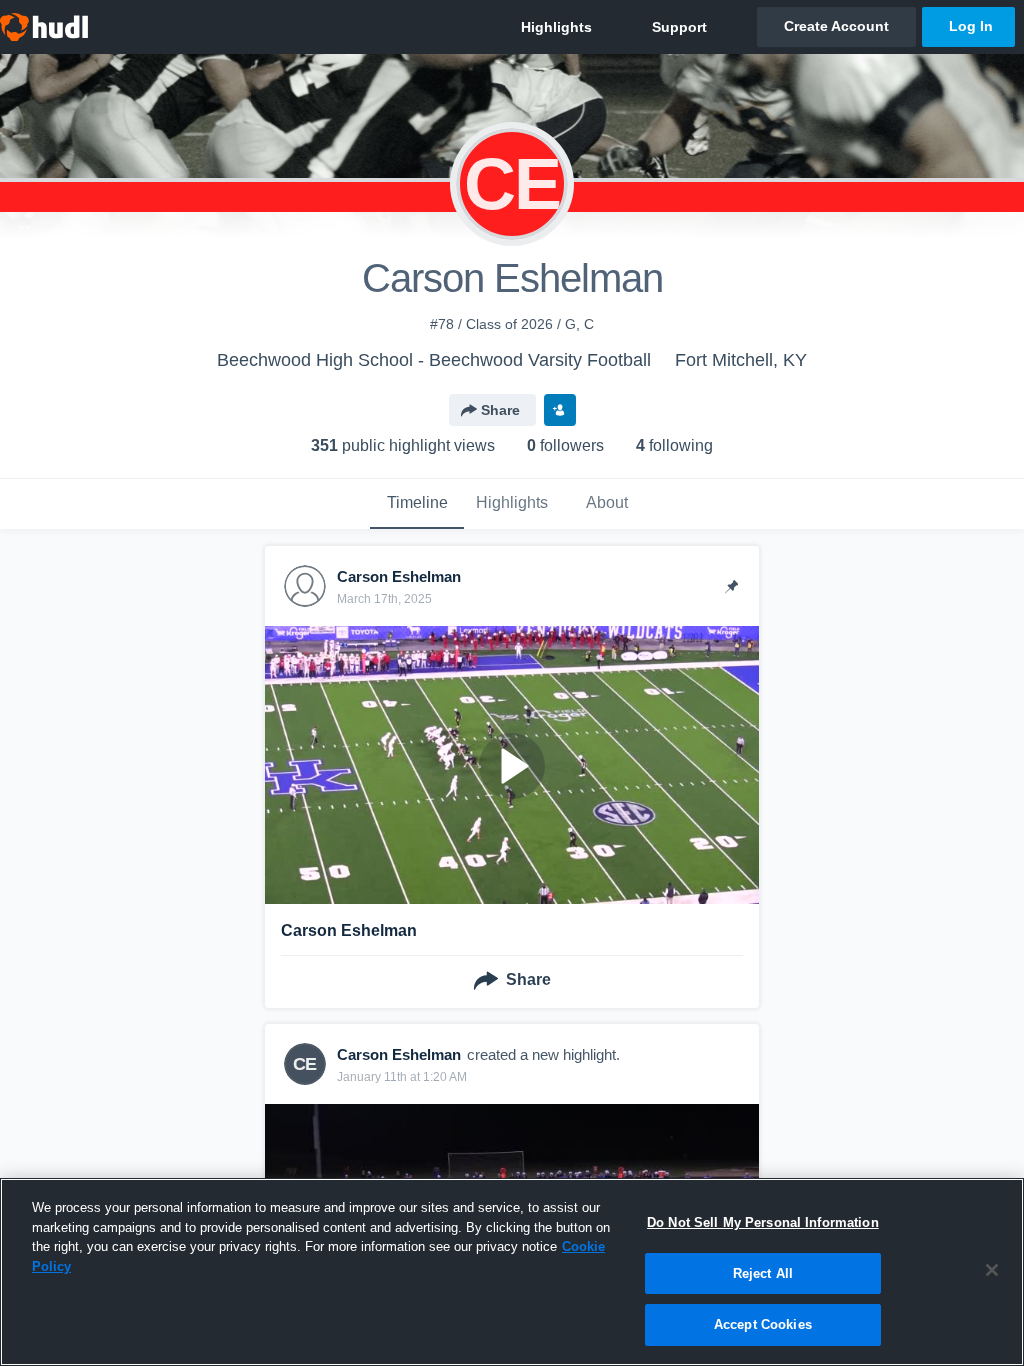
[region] (512, 1272)
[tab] (417, 504)
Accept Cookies (763, 1324)
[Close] (992, 1270)
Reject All (763, 1273)
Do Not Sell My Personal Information (763, 1222)
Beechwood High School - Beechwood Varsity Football (434, 360)
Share (500, 410)
